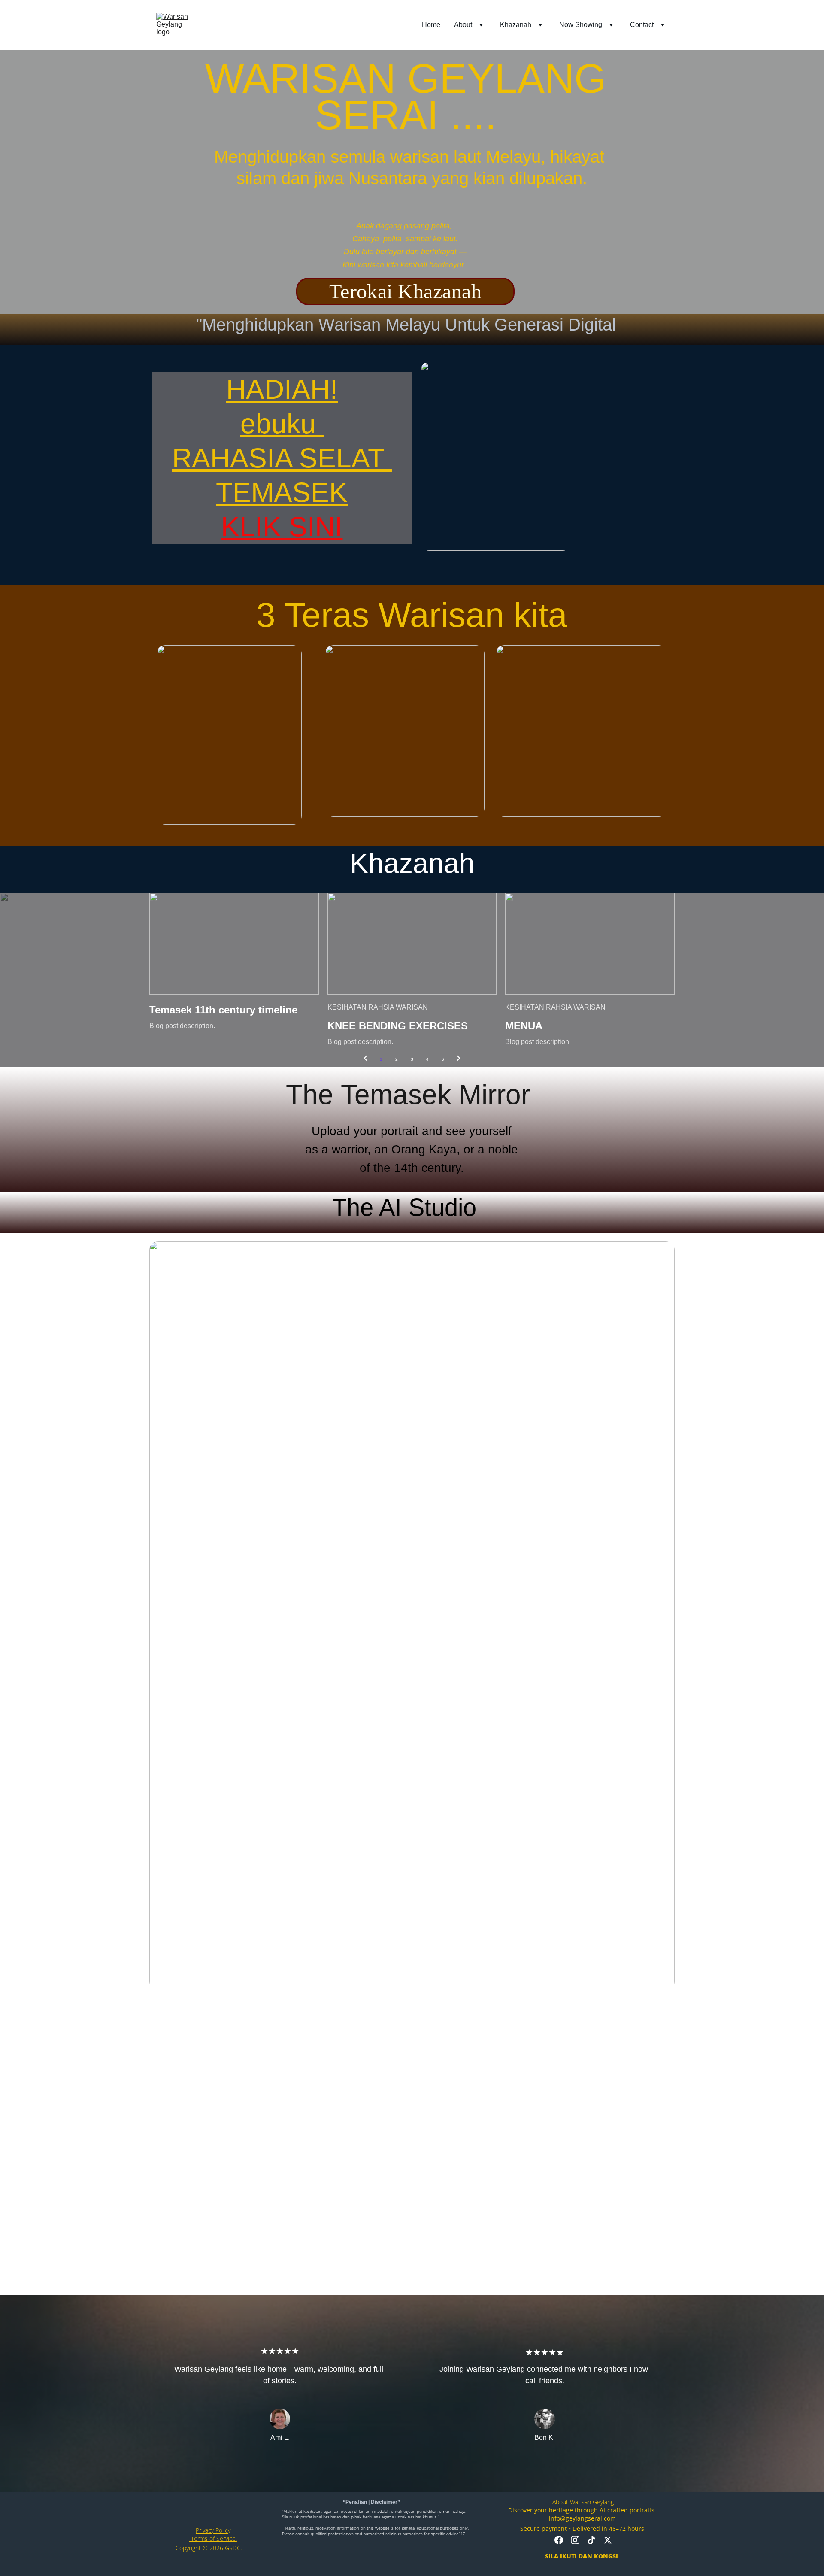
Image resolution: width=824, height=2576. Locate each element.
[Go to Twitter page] (608, 2540)
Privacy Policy (213, 2530)
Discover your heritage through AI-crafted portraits (581, 2510)
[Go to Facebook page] (559, 2540)
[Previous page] (366, 1059)
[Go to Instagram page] (575, 2540)
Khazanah (516, 25)
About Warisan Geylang (583, 2502)
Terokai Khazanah (406, 291)
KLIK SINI (282, 527)
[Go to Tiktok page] (591, 2540)
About (463, 25)
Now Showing (581, 25)
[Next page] (458, 1059)
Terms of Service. (213, 2538)
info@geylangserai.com (582, 2518)
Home (431, 25)
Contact (642, 25)
